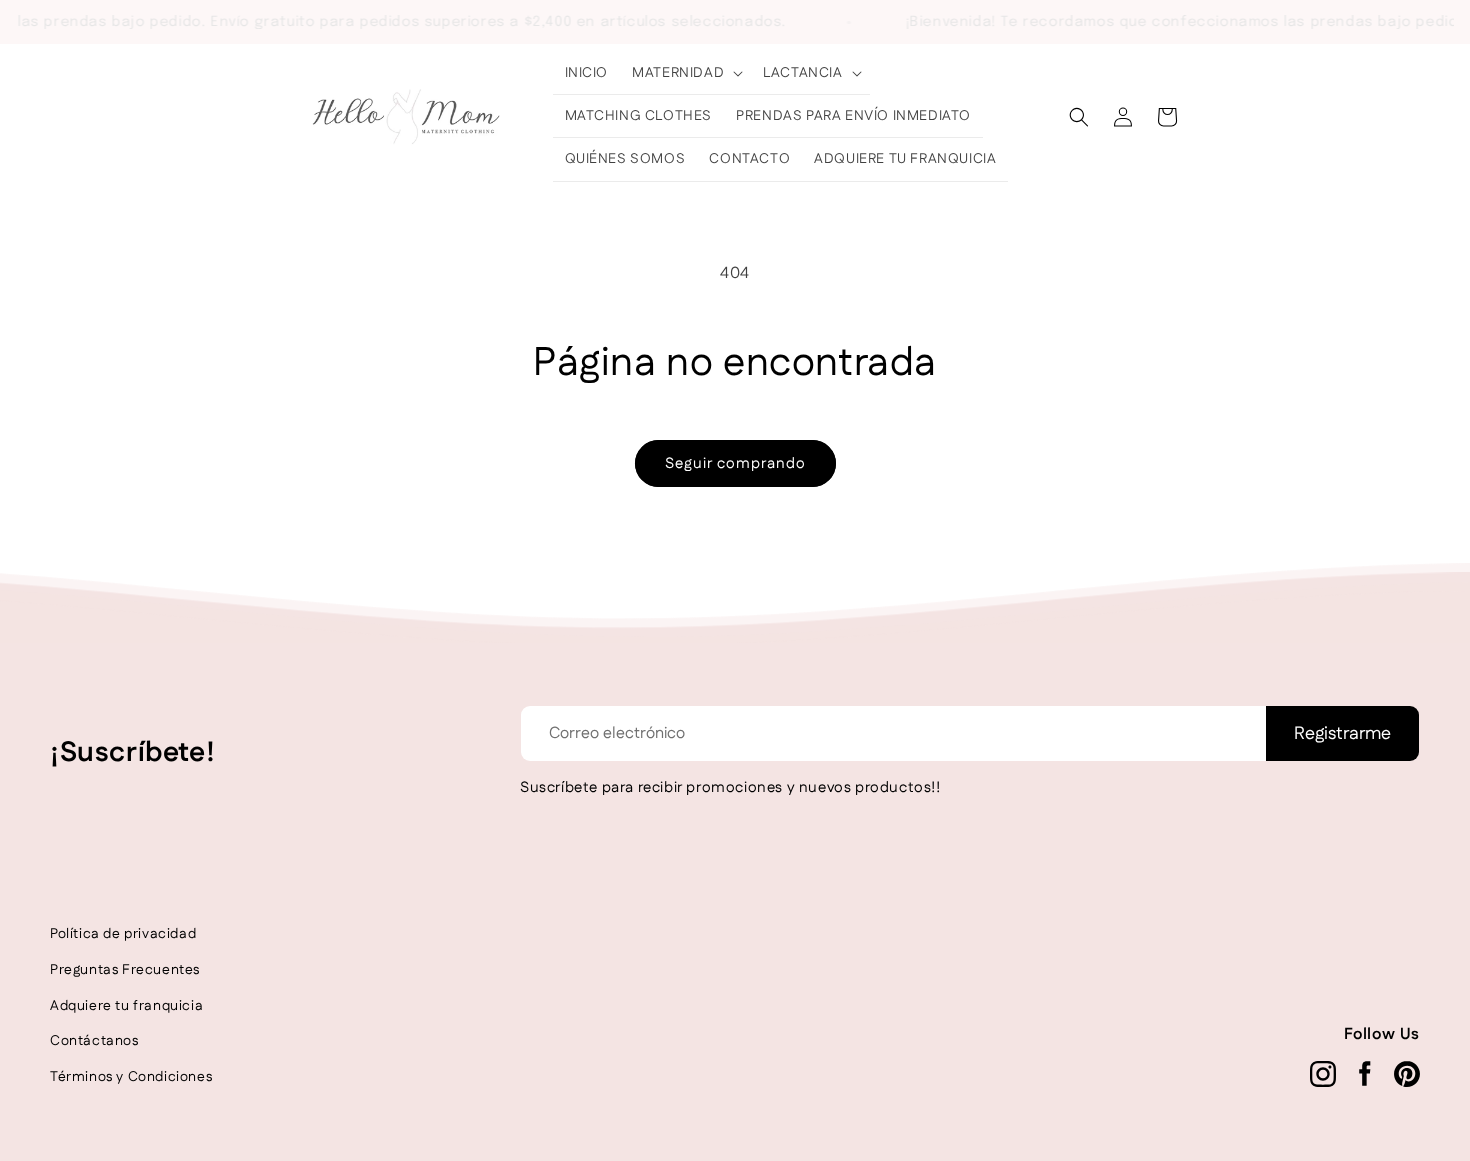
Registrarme (1342, 734)
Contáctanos (94, 1041)
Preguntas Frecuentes (125, 970)
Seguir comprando (735, 463)
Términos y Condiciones (131, 1077)
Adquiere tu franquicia (126, 1006)
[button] (685, 73)
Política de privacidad (123, 934)
